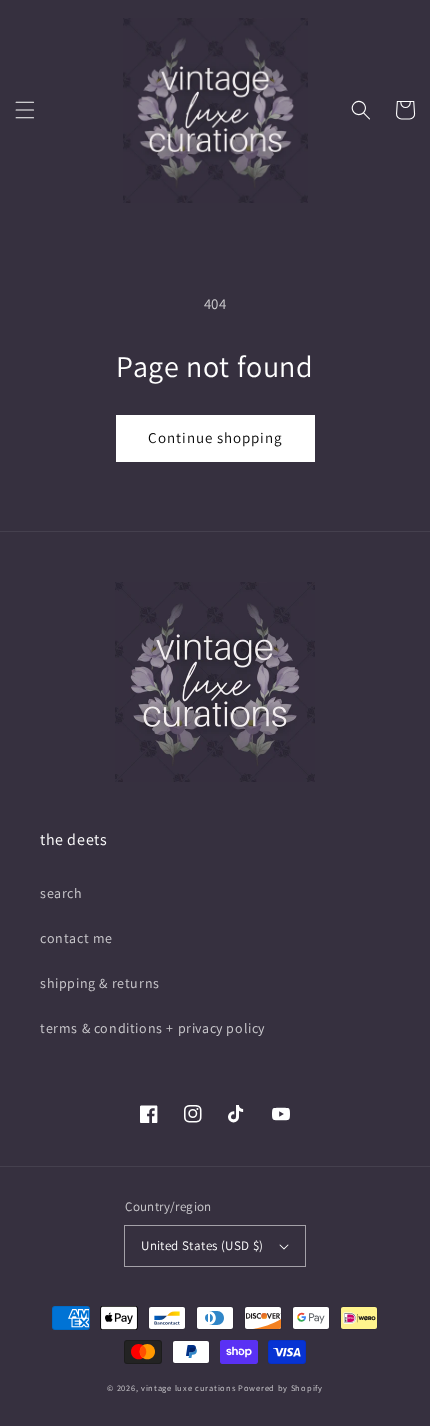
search (61, 893)
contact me (76, 938)
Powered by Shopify (280, 1387)
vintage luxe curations (188, 1387)
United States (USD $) (202, 1245)
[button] (25, 110)
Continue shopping (215, 437)
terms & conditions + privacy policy (152, 1028)
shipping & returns (100, 983)
